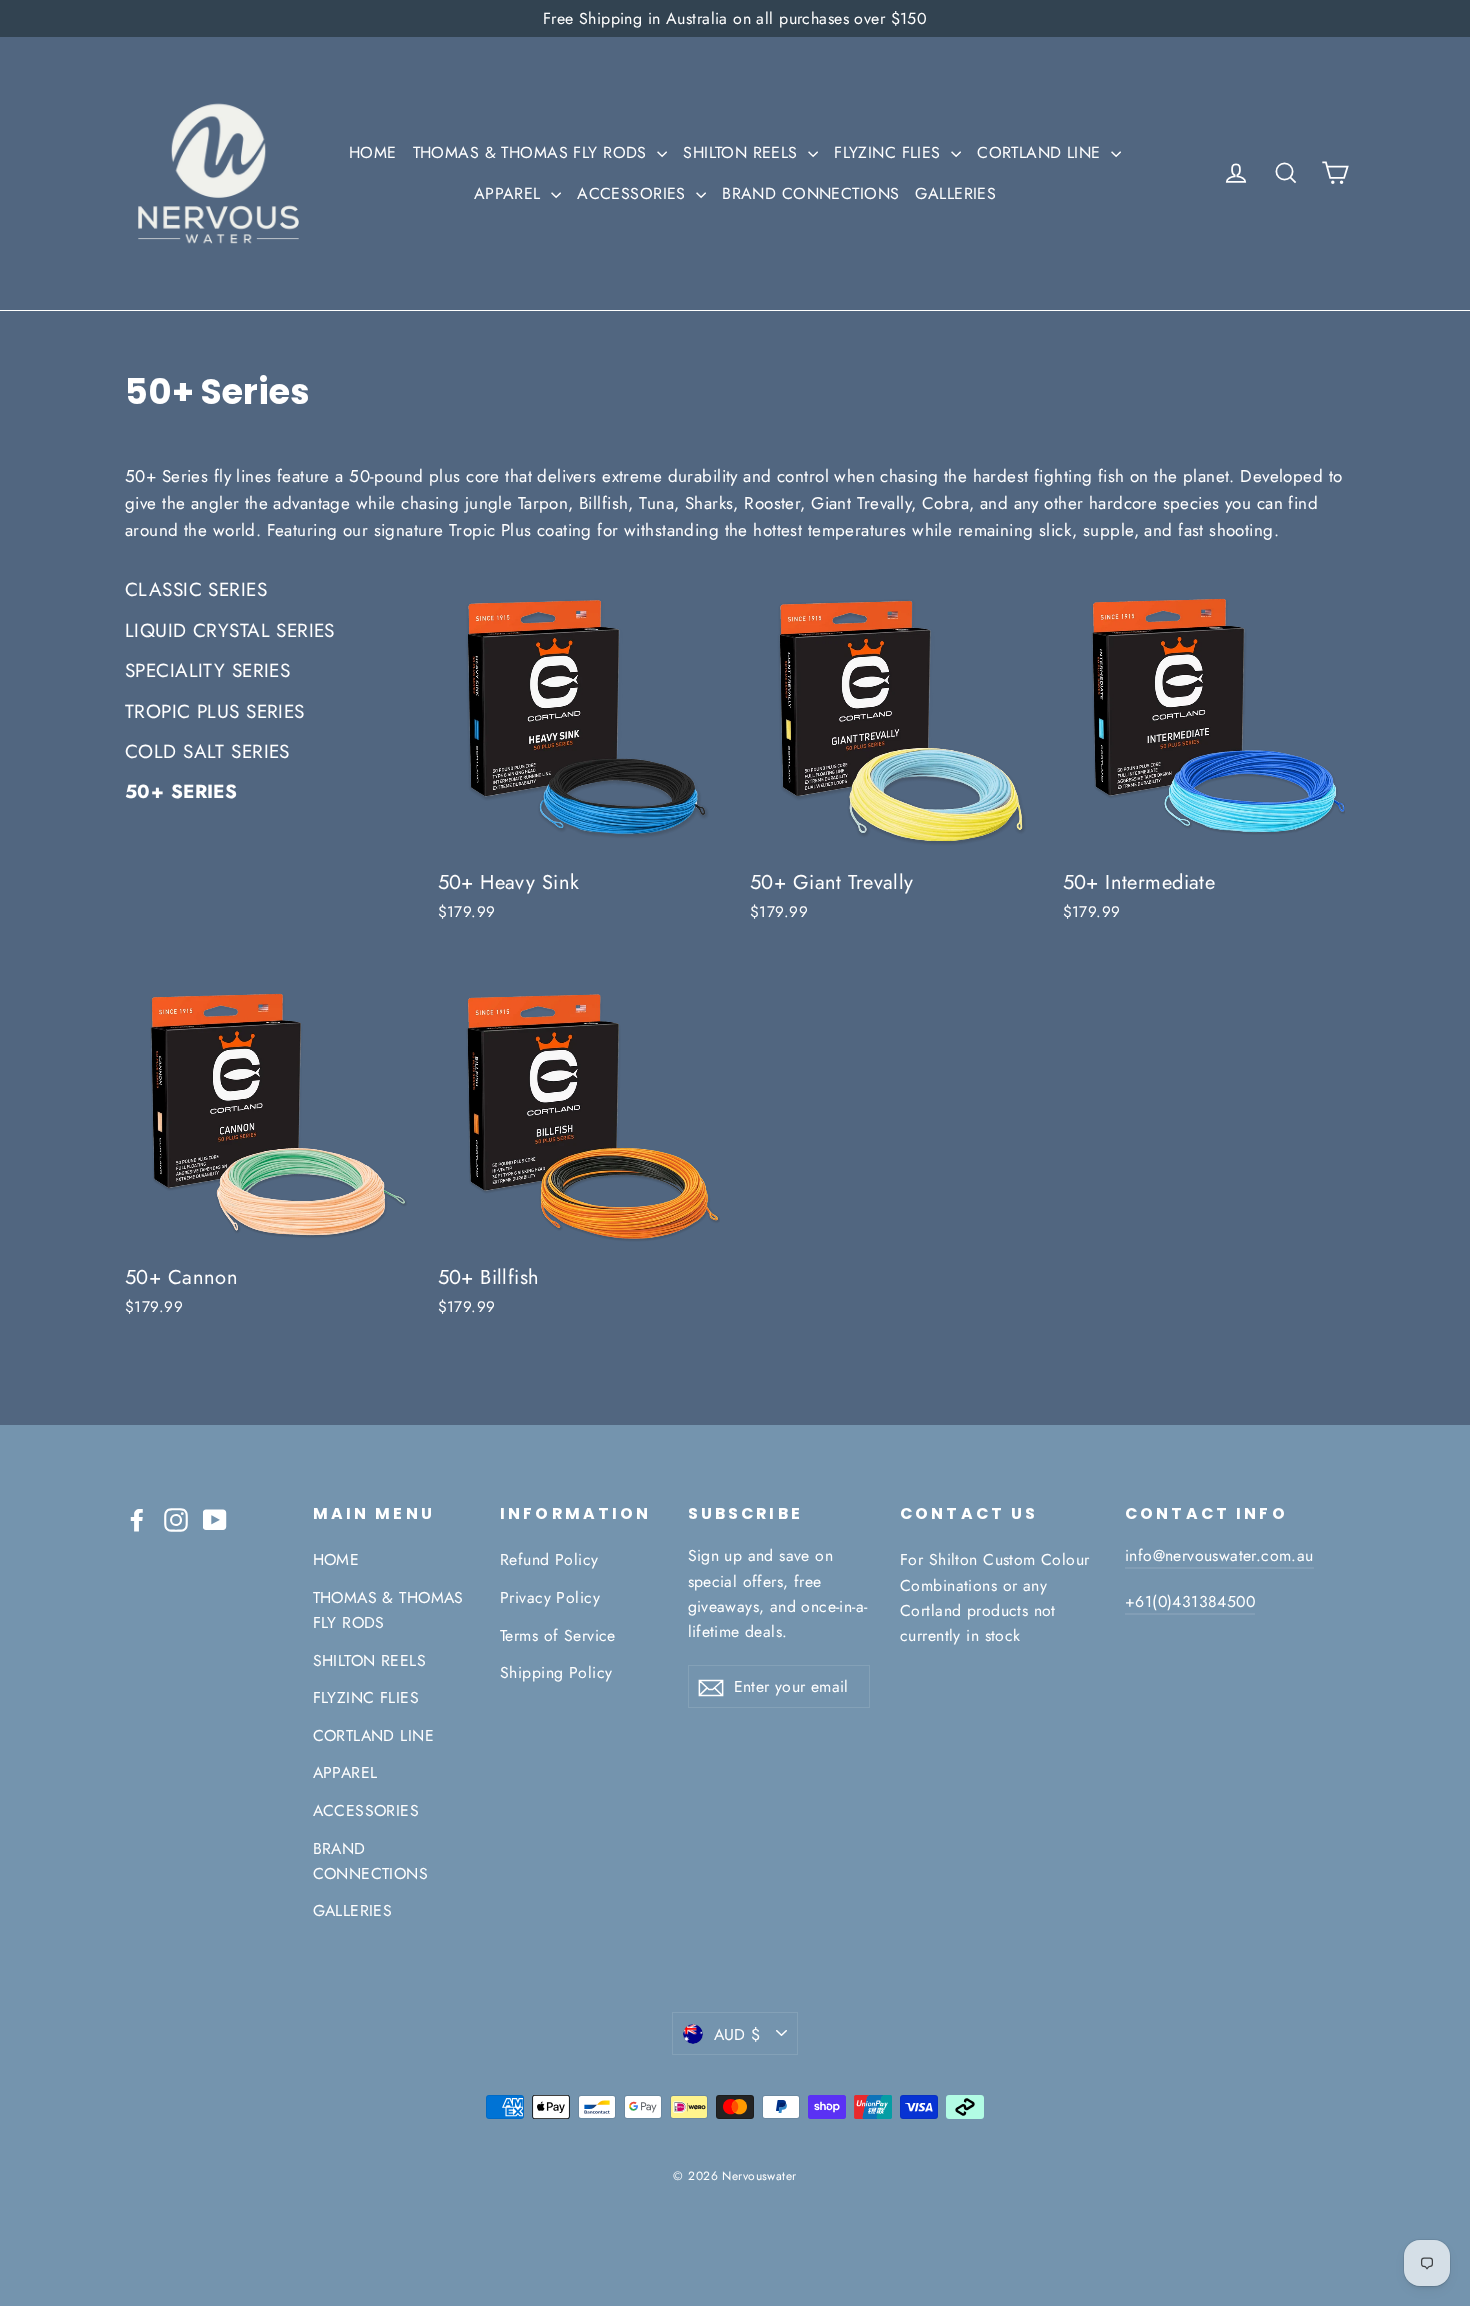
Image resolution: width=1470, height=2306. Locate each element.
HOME (373, 152)
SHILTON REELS (743, 152)
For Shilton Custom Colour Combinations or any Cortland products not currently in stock (995, 1597)
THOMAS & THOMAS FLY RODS (533, 152)
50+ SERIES (181, 791)
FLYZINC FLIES (890, 152)
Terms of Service (558, 1635)
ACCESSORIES (634, 193)
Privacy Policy (550, 1597)
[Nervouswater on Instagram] (176, 1518)
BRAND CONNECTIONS (810, 193)
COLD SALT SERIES (207, 751)
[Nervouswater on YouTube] (215, 1518)
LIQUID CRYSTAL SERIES (230, 630)
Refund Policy (549, 1559)
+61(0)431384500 (1190, 1601)
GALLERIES (955, 193)
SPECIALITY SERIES (207, 670)
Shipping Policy (556, 1672)
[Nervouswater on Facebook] (137, 1518)
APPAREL (510, 193)
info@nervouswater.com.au (1219, 1555)
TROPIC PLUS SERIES (215, 711)
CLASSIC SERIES (196, 589)
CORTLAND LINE (1041, 152)
